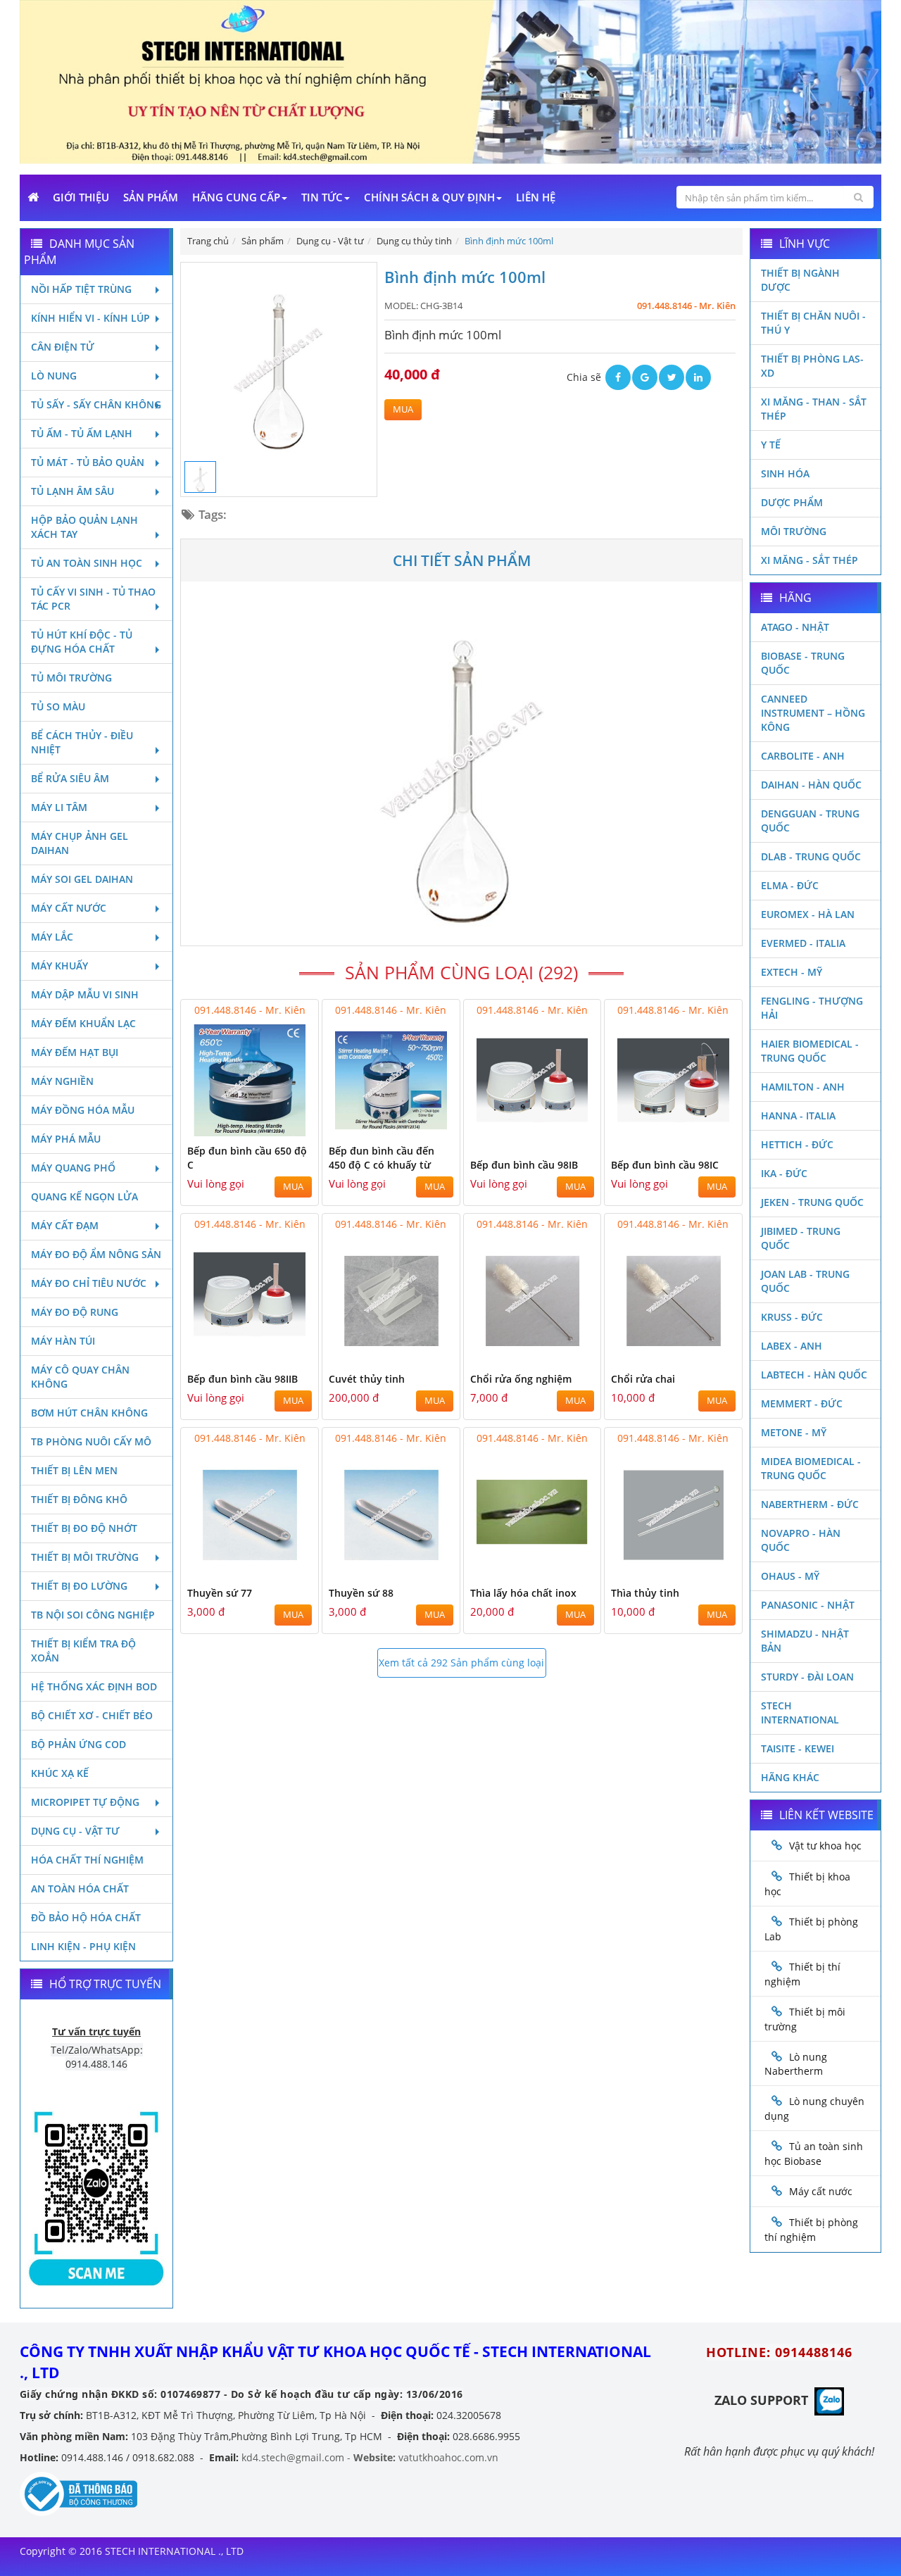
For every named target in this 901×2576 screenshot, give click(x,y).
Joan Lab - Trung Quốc (805, 1281)
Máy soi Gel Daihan (82, 879)
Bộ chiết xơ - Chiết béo (92, 1715)
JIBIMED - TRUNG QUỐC (801, 1238)
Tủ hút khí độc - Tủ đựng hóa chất (82, 642)
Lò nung (54, 376)
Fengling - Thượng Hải (812, 1008)
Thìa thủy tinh (645, 1593)
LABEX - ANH (792, 1346)
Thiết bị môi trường (85, 1557)
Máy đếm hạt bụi (75, 1052)
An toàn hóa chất (80, 1889)
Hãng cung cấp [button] (236, 197)
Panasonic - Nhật (808, 1605)
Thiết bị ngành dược (800, 280)
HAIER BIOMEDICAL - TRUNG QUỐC (810, 1051)
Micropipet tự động (85, 1802)
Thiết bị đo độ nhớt (84, 1528)
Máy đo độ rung (75, 1312)
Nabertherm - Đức (810, 1504)
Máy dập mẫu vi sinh (85, 994)
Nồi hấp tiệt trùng (81, 289)
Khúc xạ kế (60, 1773)
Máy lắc (52, 937)
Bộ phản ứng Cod (78, 1744)
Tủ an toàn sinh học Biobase (814, 2154)
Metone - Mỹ (794, 1432)
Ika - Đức (784, 1173)
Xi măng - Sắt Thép (809, 560)
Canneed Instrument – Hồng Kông (813, 713)
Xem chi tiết (279, 1127)
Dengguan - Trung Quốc (810, 821)
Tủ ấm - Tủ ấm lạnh (82, 433)
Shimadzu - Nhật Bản (805, 1641)
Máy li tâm (59, 807)
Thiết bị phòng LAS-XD (812, 366)
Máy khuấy (59, 966)
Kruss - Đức (792, 1317)
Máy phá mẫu (66, 1139)
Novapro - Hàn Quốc (801, 1540)
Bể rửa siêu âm (70, 778)
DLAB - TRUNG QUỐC (811, 856)
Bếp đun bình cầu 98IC (665, 1165)
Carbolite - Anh (803, 756)
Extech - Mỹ (792, 972)
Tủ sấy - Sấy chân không (96, 404)
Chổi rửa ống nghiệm (521, 1379)
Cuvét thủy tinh (367, 1379)
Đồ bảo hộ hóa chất (86, 1917)
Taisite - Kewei (798, 1748)
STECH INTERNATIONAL (800, 1713)
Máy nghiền (62, 1081)
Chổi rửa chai (643, 1379)
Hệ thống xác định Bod (94, 1686)
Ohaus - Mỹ (790, 1576)
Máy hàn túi (63, 1341)
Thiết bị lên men (74, 1470)
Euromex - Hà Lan (808, 914)
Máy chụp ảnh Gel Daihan (80, 843)
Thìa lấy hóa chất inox (523, 1593)
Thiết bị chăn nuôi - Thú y (813, 323)
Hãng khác (790, 1777)
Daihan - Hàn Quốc (811, 785)
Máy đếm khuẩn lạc (83, 1023)
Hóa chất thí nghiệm (87, 1860)
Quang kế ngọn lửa (84, 1196)
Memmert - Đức (802, 1403)
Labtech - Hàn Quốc (814, 1375)
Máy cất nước (69, 908)
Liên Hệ (536, 197)
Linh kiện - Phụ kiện (83, 1946)
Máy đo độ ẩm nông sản (96, 1254)
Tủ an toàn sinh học (87, 563)
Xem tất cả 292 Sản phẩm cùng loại (461, 1663)
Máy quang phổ (73, 1168)
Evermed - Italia (803, 943)
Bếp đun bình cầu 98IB (524, 1165)
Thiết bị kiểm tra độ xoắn (83, 1651)
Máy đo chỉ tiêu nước (89, 1283)
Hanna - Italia (798, 1116)
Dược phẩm (792, 502)
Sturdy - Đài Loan (807, 1677)
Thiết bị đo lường (79, 1586)
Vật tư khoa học (825, 1846)
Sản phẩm (151, 197)
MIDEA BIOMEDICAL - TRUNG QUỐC (811, 1468)
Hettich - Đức (797, 1144)
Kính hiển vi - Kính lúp (90, 318)
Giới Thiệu (81, 197)
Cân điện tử (63, 347)
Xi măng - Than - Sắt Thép (814, 409)
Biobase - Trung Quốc (803, 663)
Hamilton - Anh (803, 1087)
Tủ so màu (58, 706)
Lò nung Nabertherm (796, 2064)
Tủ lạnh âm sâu (73, 491)
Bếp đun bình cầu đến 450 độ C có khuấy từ (382, 1158)
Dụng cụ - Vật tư (75, 1831)
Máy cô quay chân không (80, 1377)
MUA (403, 409)
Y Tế (771, 445)
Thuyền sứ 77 (220, 1593)
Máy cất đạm (65, 1225)
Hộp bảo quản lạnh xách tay (84, 527)
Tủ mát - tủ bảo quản (88, 462)
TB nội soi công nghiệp (93, 1615)
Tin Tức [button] (322, 197)
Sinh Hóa (785, 473)
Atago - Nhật (795, 627)
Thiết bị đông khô (79, 1499)
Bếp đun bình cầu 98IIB (242, 1379)
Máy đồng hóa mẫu (83, 1110)
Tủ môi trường (71, 678)
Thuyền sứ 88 (361, 1593)
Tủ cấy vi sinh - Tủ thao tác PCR (93, 599)
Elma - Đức (790, 885)
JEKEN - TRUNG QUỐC (812, 1202)
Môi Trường (794, 531)
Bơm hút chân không (89, 1413)
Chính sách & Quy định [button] (429, 197)
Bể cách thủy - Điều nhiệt (82, 742)
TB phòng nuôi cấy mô (91, 1441)
